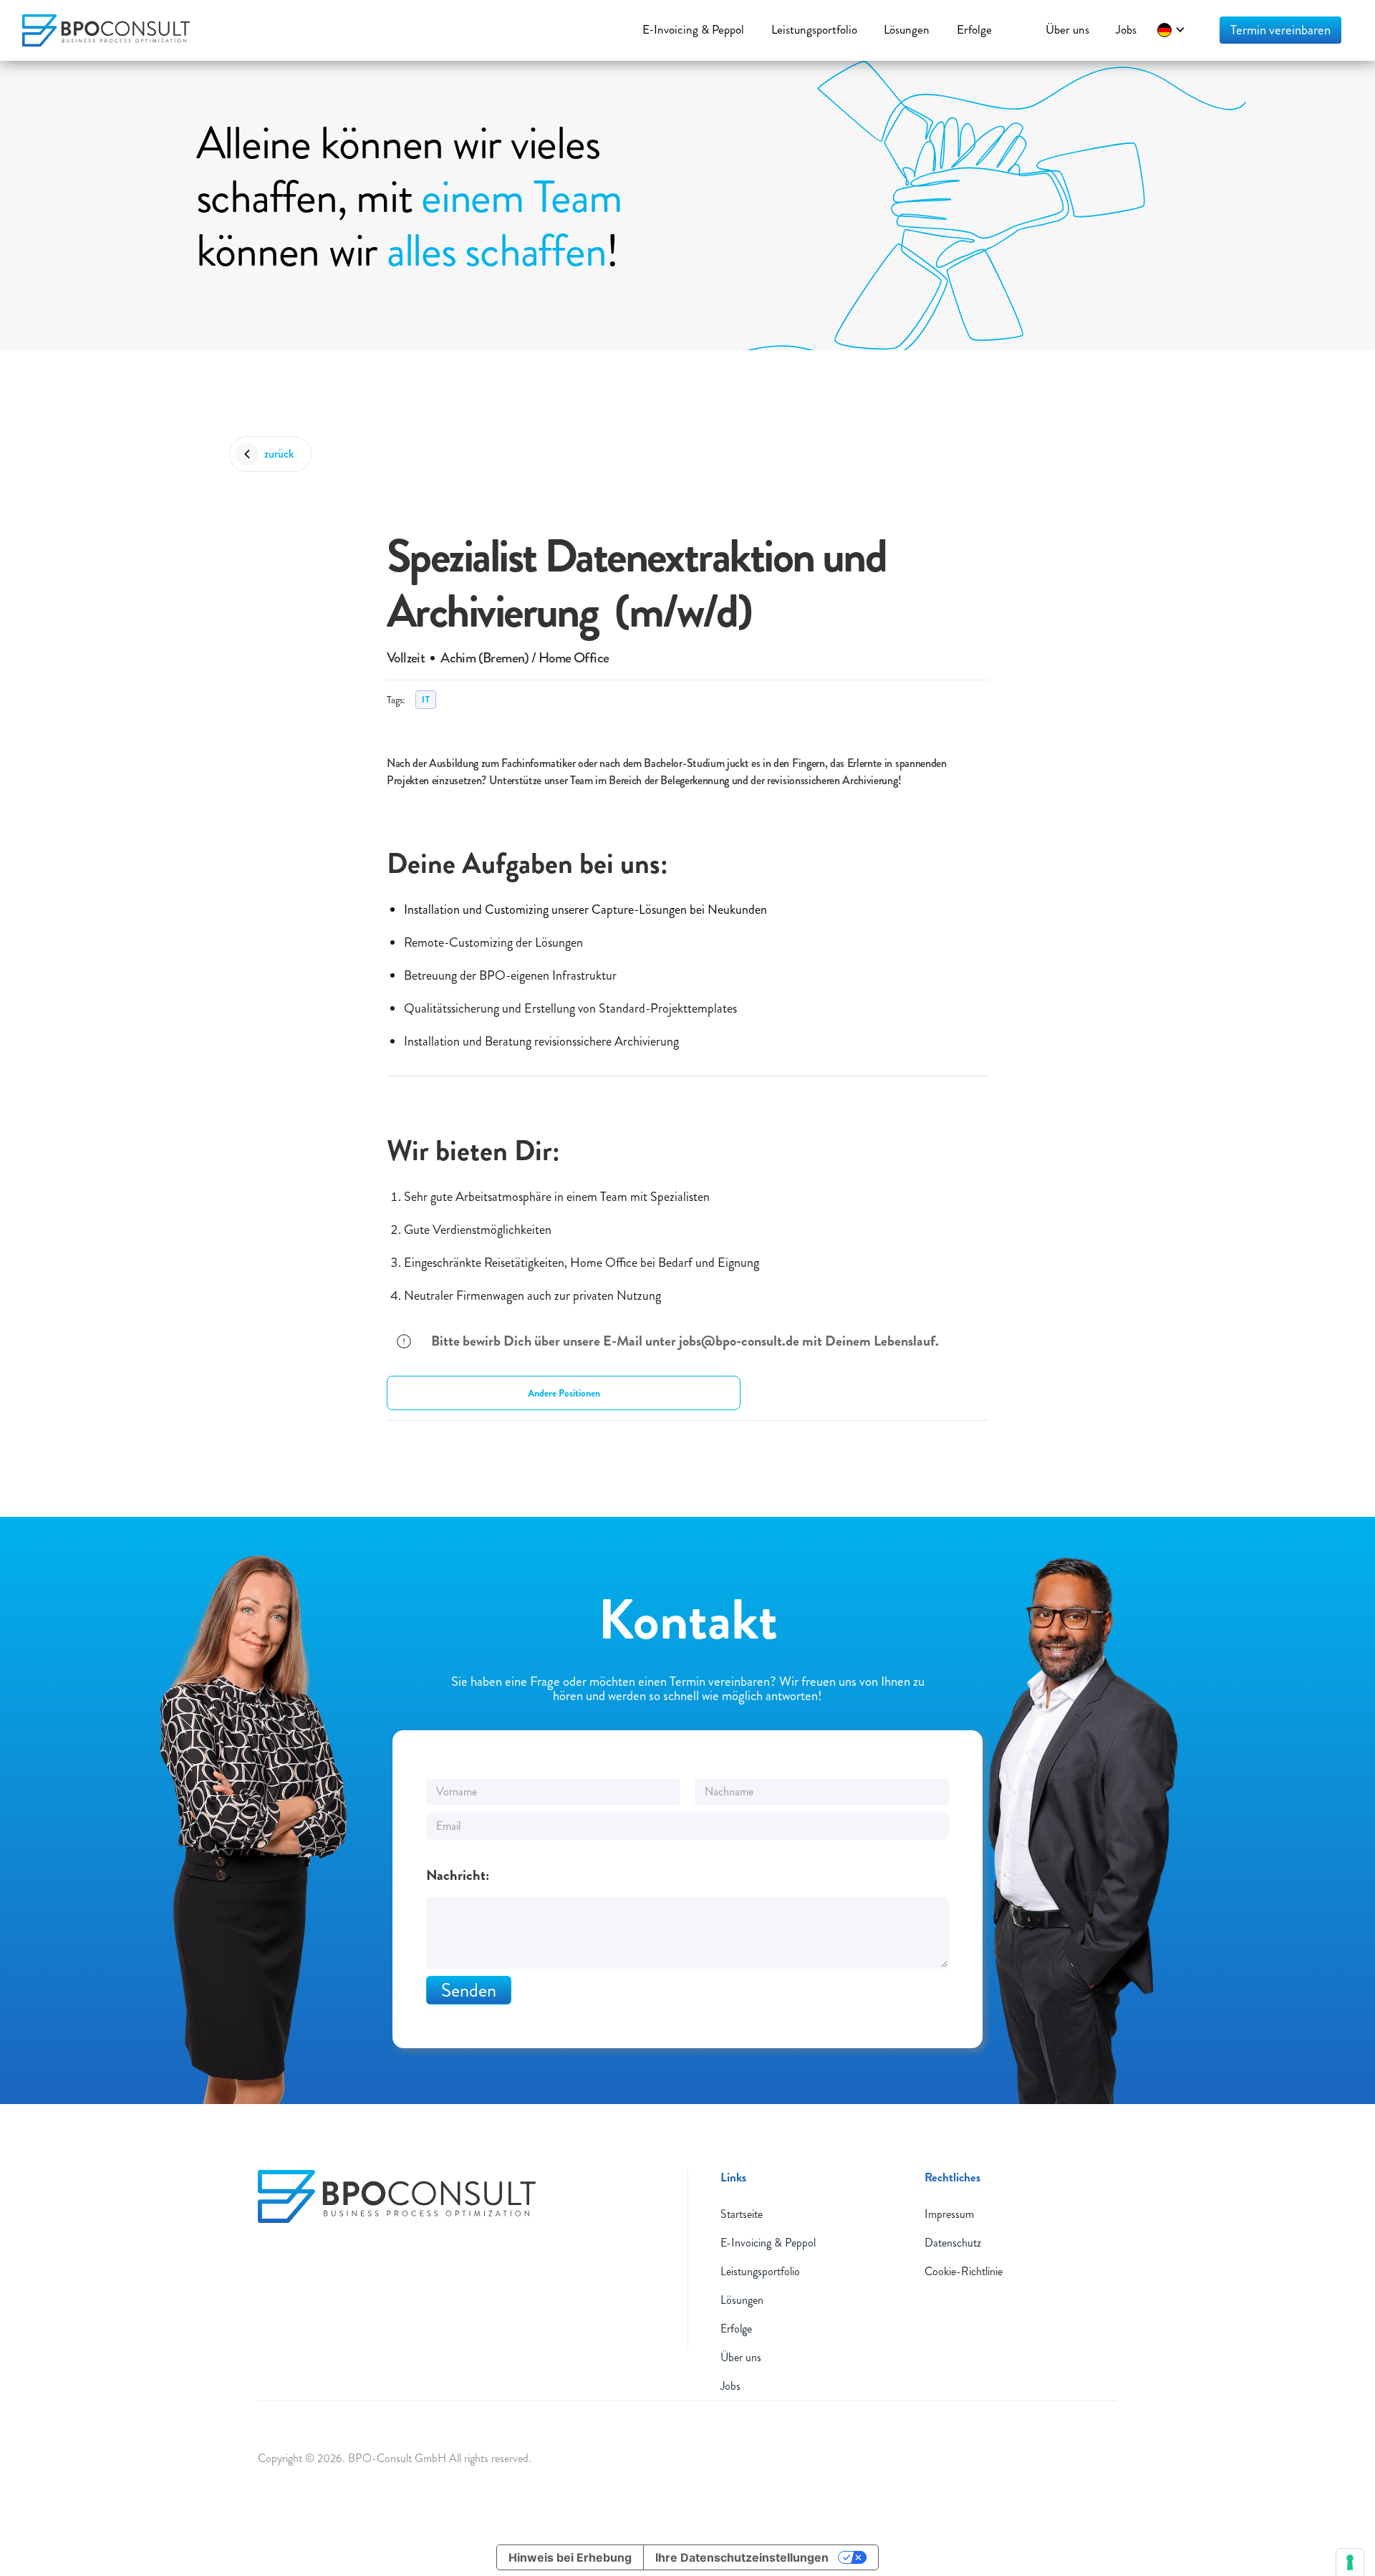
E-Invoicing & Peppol (768, 2243)
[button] (1172, 30)
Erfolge (736, 2329)
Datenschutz (953, 2243)
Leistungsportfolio (760, 2271)
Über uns (741, 2357)
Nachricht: (458, 1876)
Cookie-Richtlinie (964, 2271)
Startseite (742, 2214)
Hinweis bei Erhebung (570, 2557)
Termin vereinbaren (1280, 30)
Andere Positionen (564, 1393)
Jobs (730, 2386)
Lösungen (742, 2300)
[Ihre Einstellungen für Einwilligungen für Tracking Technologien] (1350, 2562)
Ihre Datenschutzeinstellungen (742, 2557)
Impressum (949, 2214)
